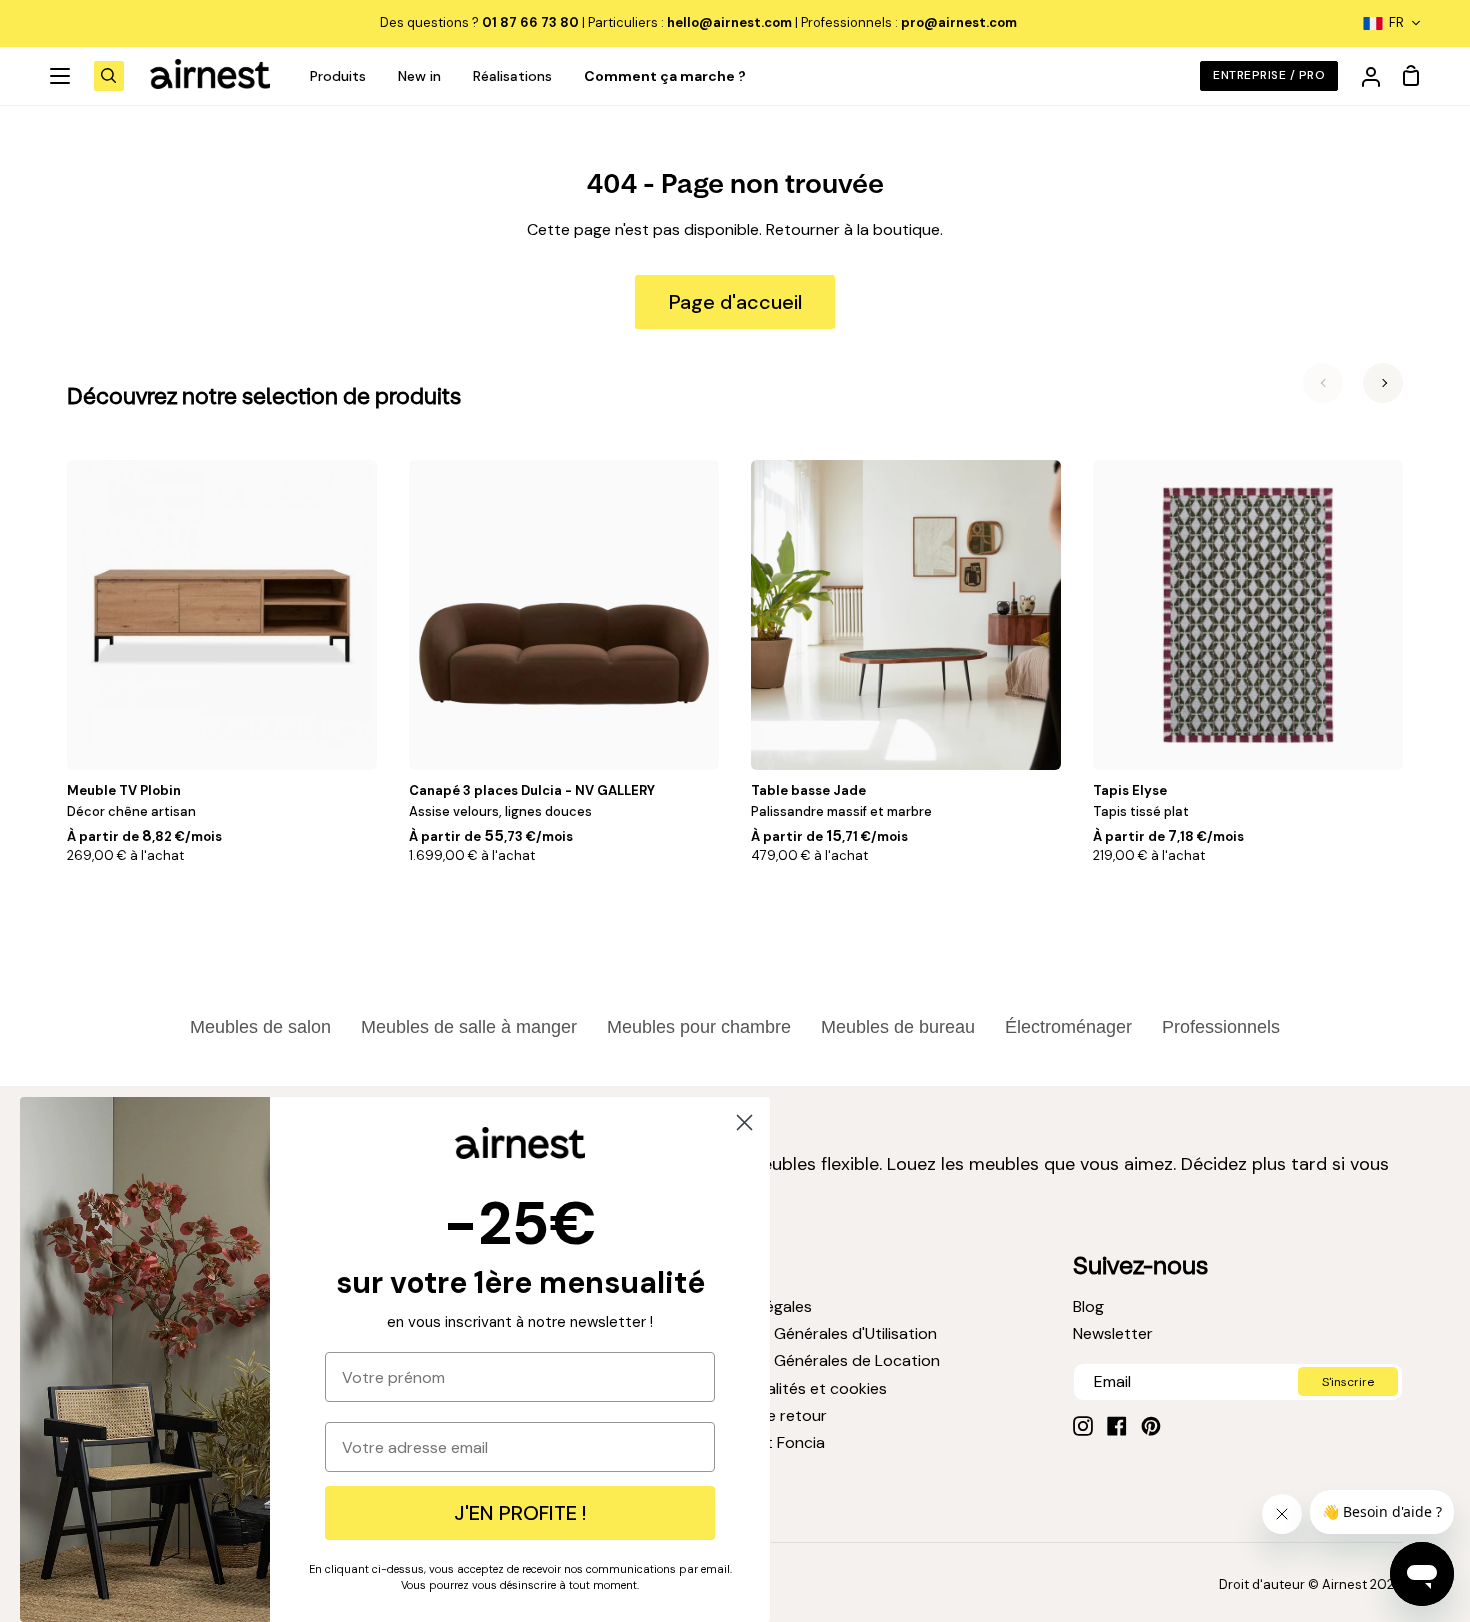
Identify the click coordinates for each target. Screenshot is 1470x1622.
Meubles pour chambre (699, 1027)
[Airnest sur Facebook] (1117, 1426)
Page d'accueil (735, 302)
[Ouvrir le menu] (61, 76)
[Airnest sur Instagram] (1083, 1426)
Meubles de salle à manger (469, 1027)
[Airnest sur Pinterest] (1151, 1426)
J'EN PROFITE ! (520, 1513)
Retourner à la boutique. (854, 229)
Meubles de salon (260, 1027)
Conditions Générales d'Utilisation (813, 1333)
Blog (1088, 1306)
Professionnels (1221, 1027)
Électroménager (1068, 1027)
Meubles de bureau (898, 1027)
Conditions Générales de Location (815, 1360)
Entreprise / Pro (1269, 75)
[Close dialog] (744, 1122)
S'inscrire (1348, 1382)
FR (1396, 22)
